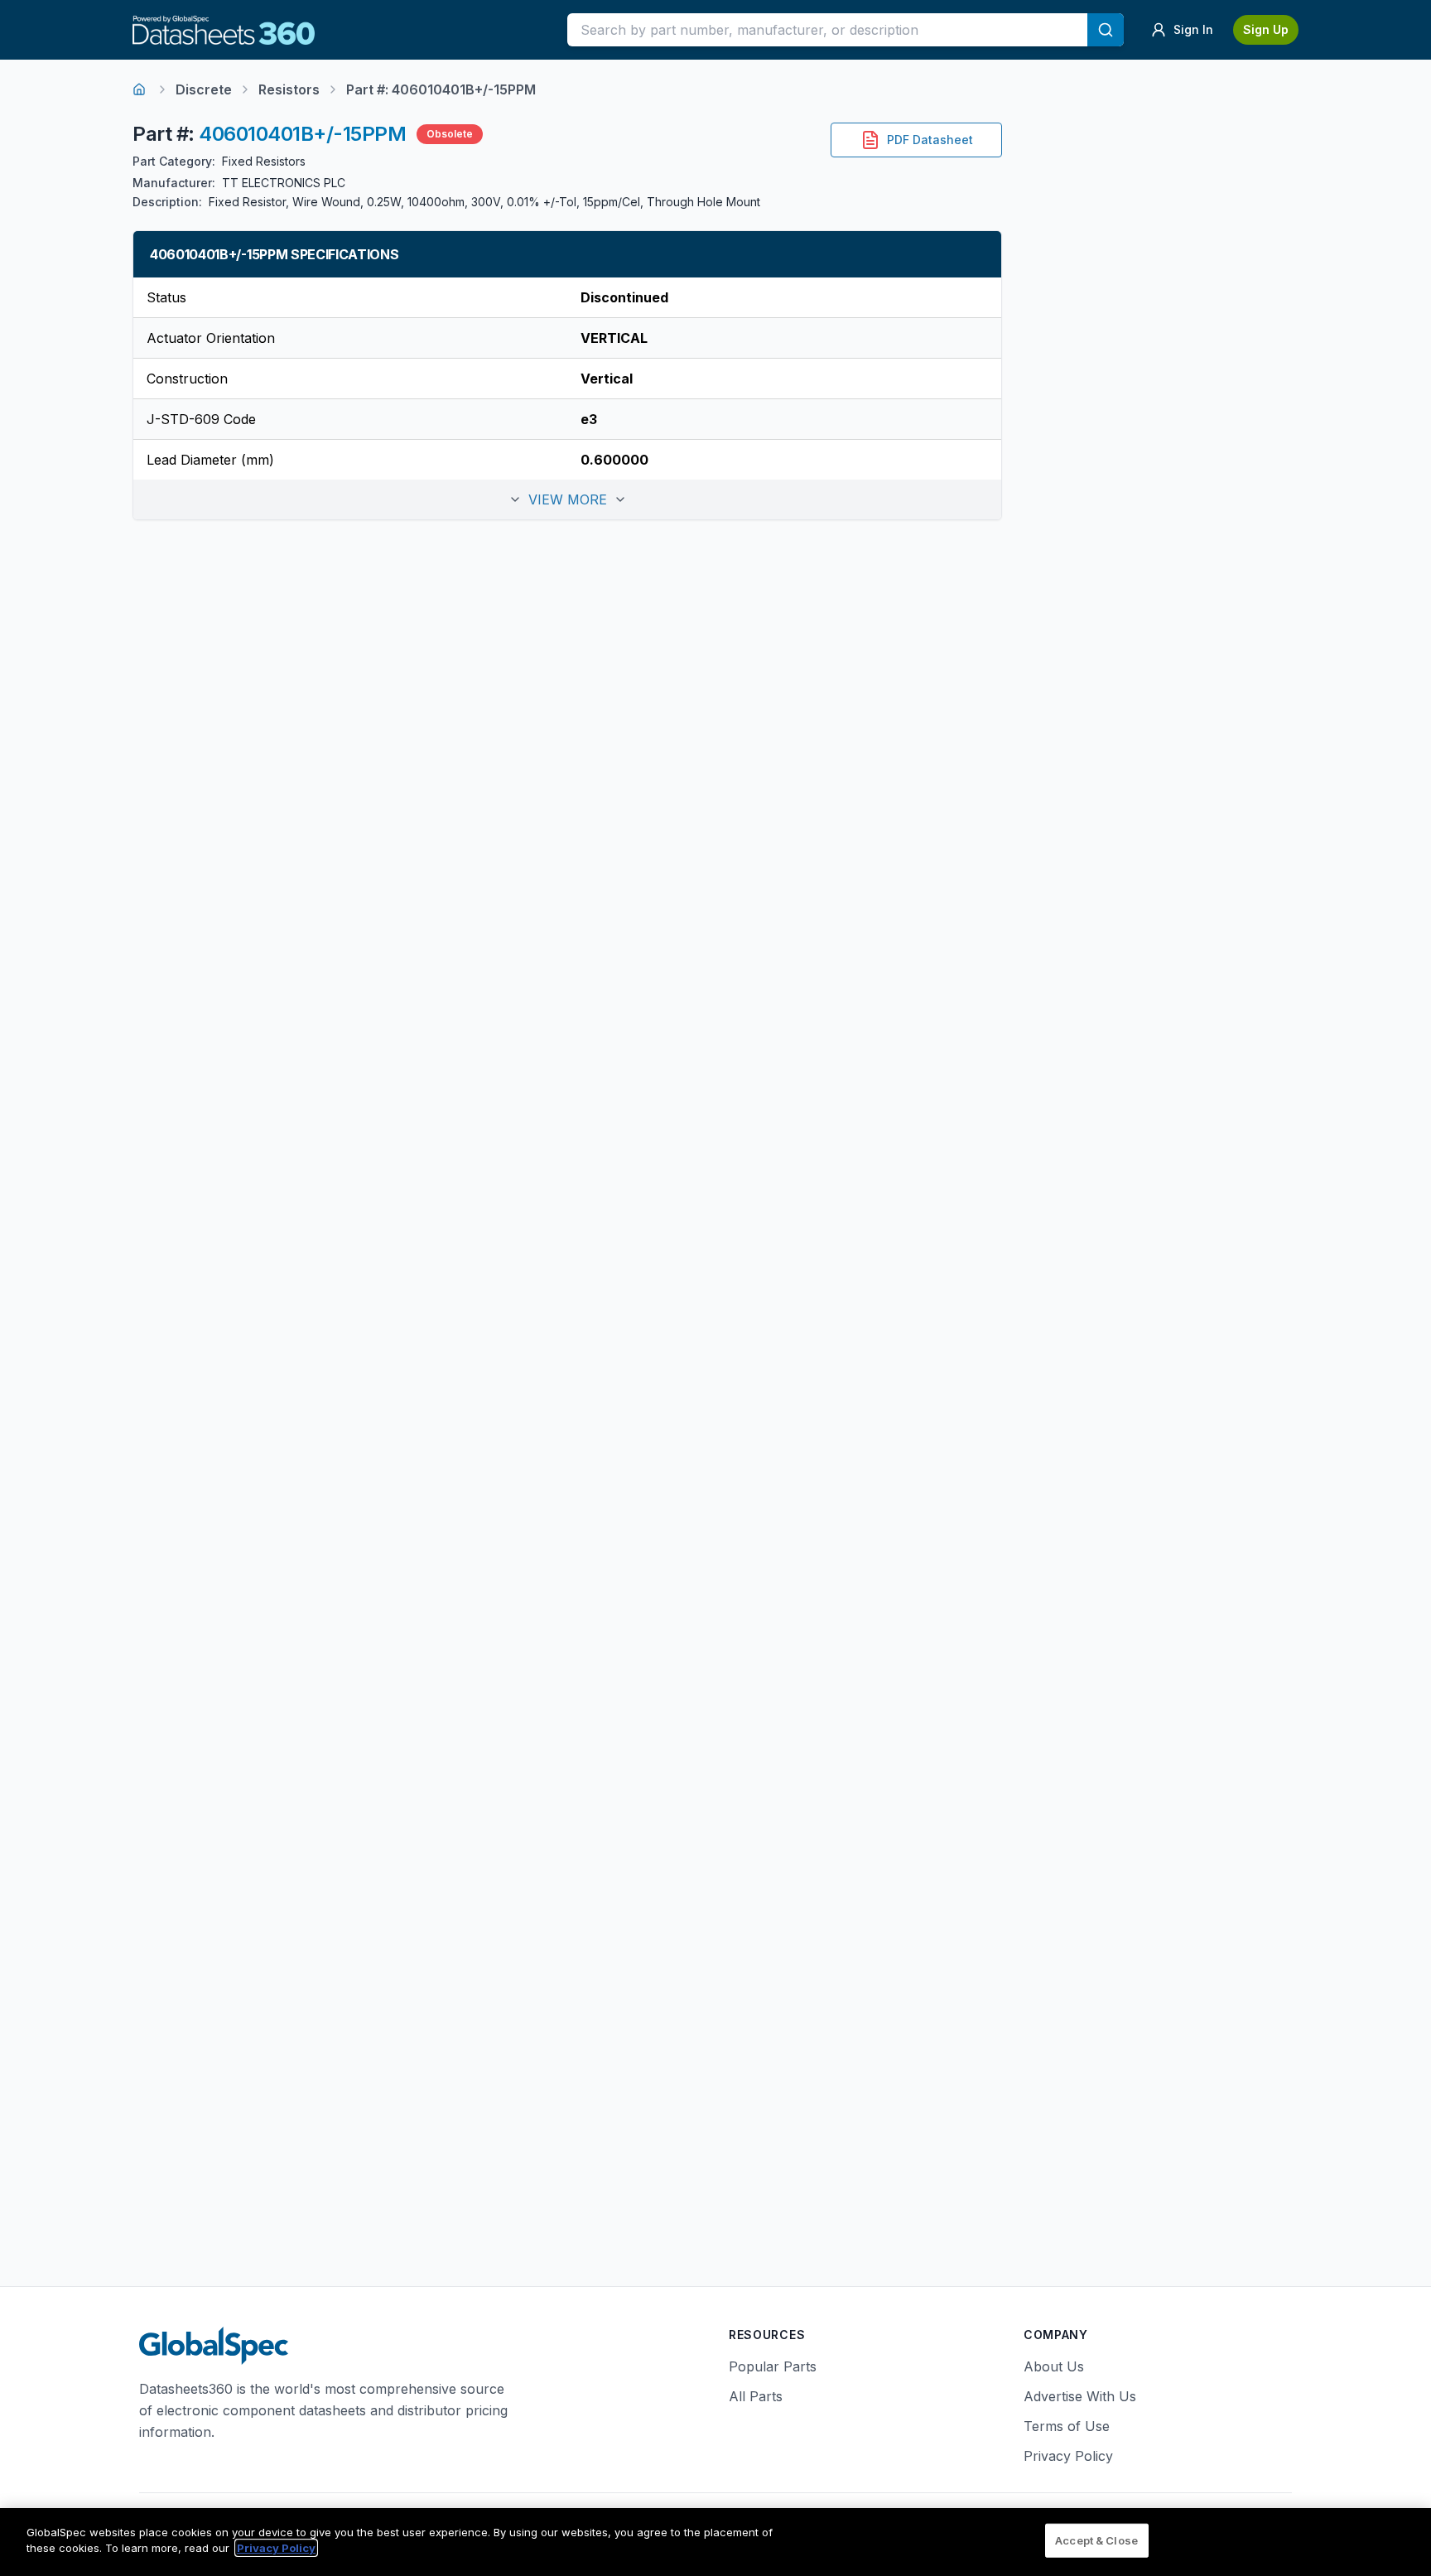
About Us (1054, 2366)
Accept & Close (1096, 2540)
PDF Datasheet (930, 140)
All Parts (756, 2396)
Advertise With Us (1080, 2396)
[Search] (1106, 30)
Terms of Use (1067, 2426)
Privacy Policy (1068, 2456)
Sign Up (1266, 29)
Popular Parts (773, 2366)
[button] (567, 499)
